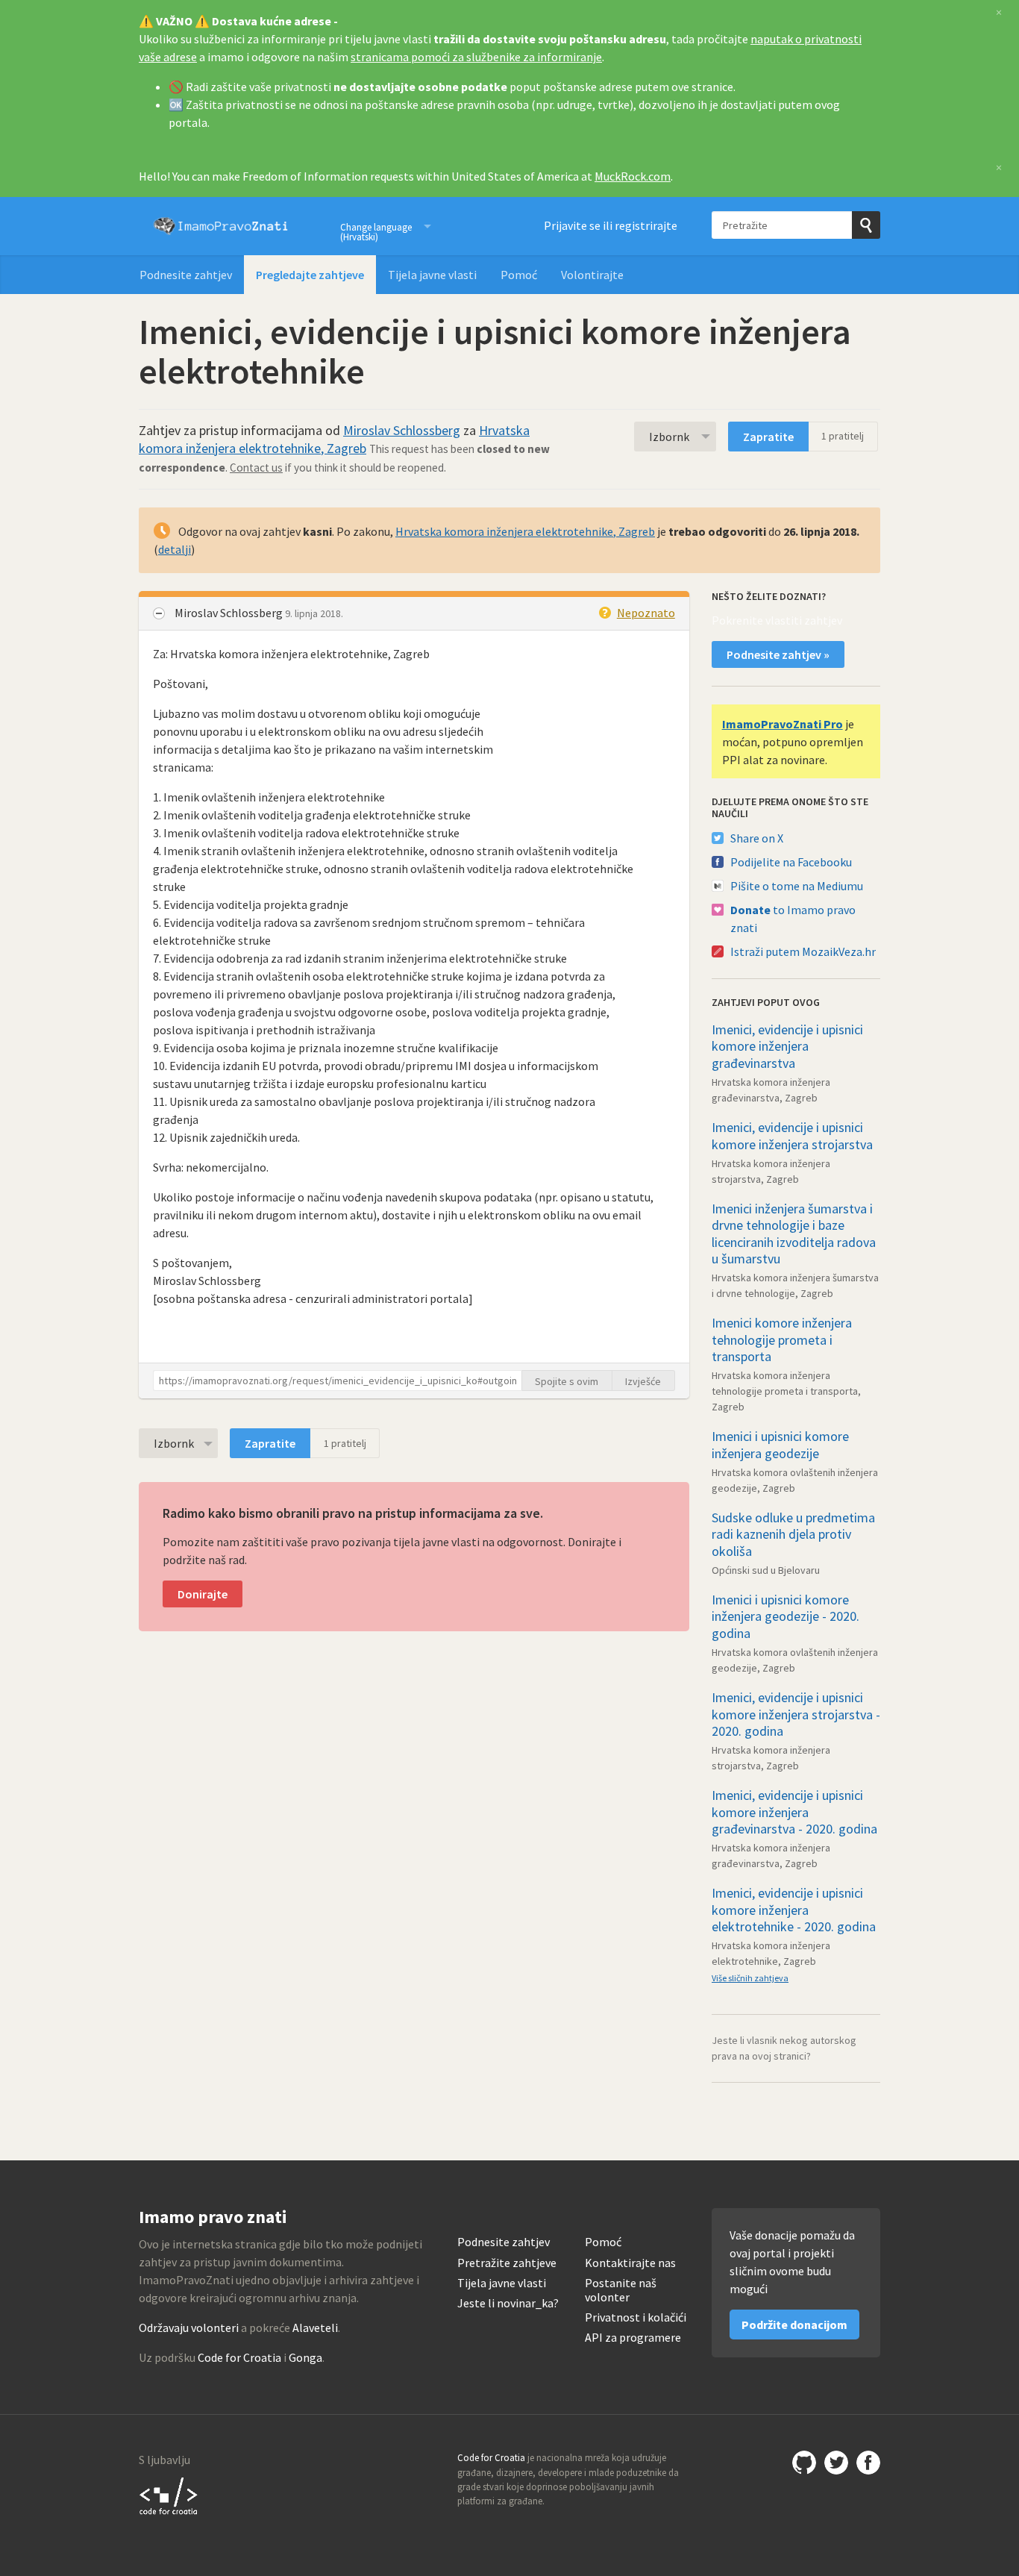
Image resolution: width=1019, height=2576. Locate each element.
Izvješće (643, 1381)
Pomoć (519, 275)
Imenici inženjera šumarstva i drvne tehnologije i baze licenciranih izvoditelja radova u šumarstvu (794, 1234)
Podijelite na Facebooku (791, 862)
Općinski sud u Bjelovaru (766, 1570)
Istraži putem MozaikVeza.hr (803, 951)
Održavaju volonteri (189, 2328)
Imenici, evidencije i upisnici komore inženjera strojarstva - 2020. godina (796, 1714)
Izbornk (669, 437)
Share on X (757, 838)
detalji (175, 549)
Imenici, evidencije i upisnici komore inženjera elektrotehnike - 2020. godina (794, 1910)
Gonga (305, 2357)
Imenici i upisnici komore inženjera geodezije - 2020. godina (786, 1616)
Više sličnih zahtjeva (750, 1978)
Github (804, 2463)
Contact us (256, 468)
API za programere (633, 2338)
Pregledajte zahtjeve (310, 275)
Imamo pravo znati (221, 226)
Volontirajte (592, 275)
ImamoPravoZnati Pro (783, 724)
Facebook (868, 2463)
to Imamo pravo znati (793, 919)
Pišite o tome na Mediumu (797, 886)
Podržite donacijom (794, 2325)
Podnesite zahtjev (186, 275)
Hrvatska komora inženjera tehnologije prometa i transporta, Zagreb (786, 1391)
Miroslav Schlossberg (402, 430)
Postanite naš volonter (621, 2290)
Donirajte (203, 1594)
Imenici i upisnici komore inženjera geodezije (780, 1445)
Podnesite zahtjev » (778, 654)
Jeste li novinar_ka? (508, 2303)
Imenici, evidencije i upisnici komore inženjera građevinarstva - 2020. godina (794, 1812)
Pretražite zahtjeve (507, 2263)
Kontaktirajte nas (630, 2263)
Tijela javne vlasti (432, 275)
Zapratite (768, 437)
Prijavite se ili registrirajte (611, 225)
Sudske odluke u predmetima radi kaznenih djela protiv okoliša (793, 1534)
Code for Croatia (239, 2357)
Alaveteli (315, 2328)
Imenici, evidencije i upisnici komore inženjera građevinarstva (787, 1046)
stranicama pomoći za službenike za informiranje (476, 57)
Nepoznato (646, 613)
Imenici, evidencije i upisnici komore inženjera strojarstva (792, 1136)
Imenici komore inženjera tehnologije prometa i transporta (782, 1339)
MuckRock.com (633, 176)
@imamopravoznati (836, 2463)
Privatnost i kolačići (636, 2317)
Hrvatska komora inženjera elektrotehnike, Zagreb (334, 439)
